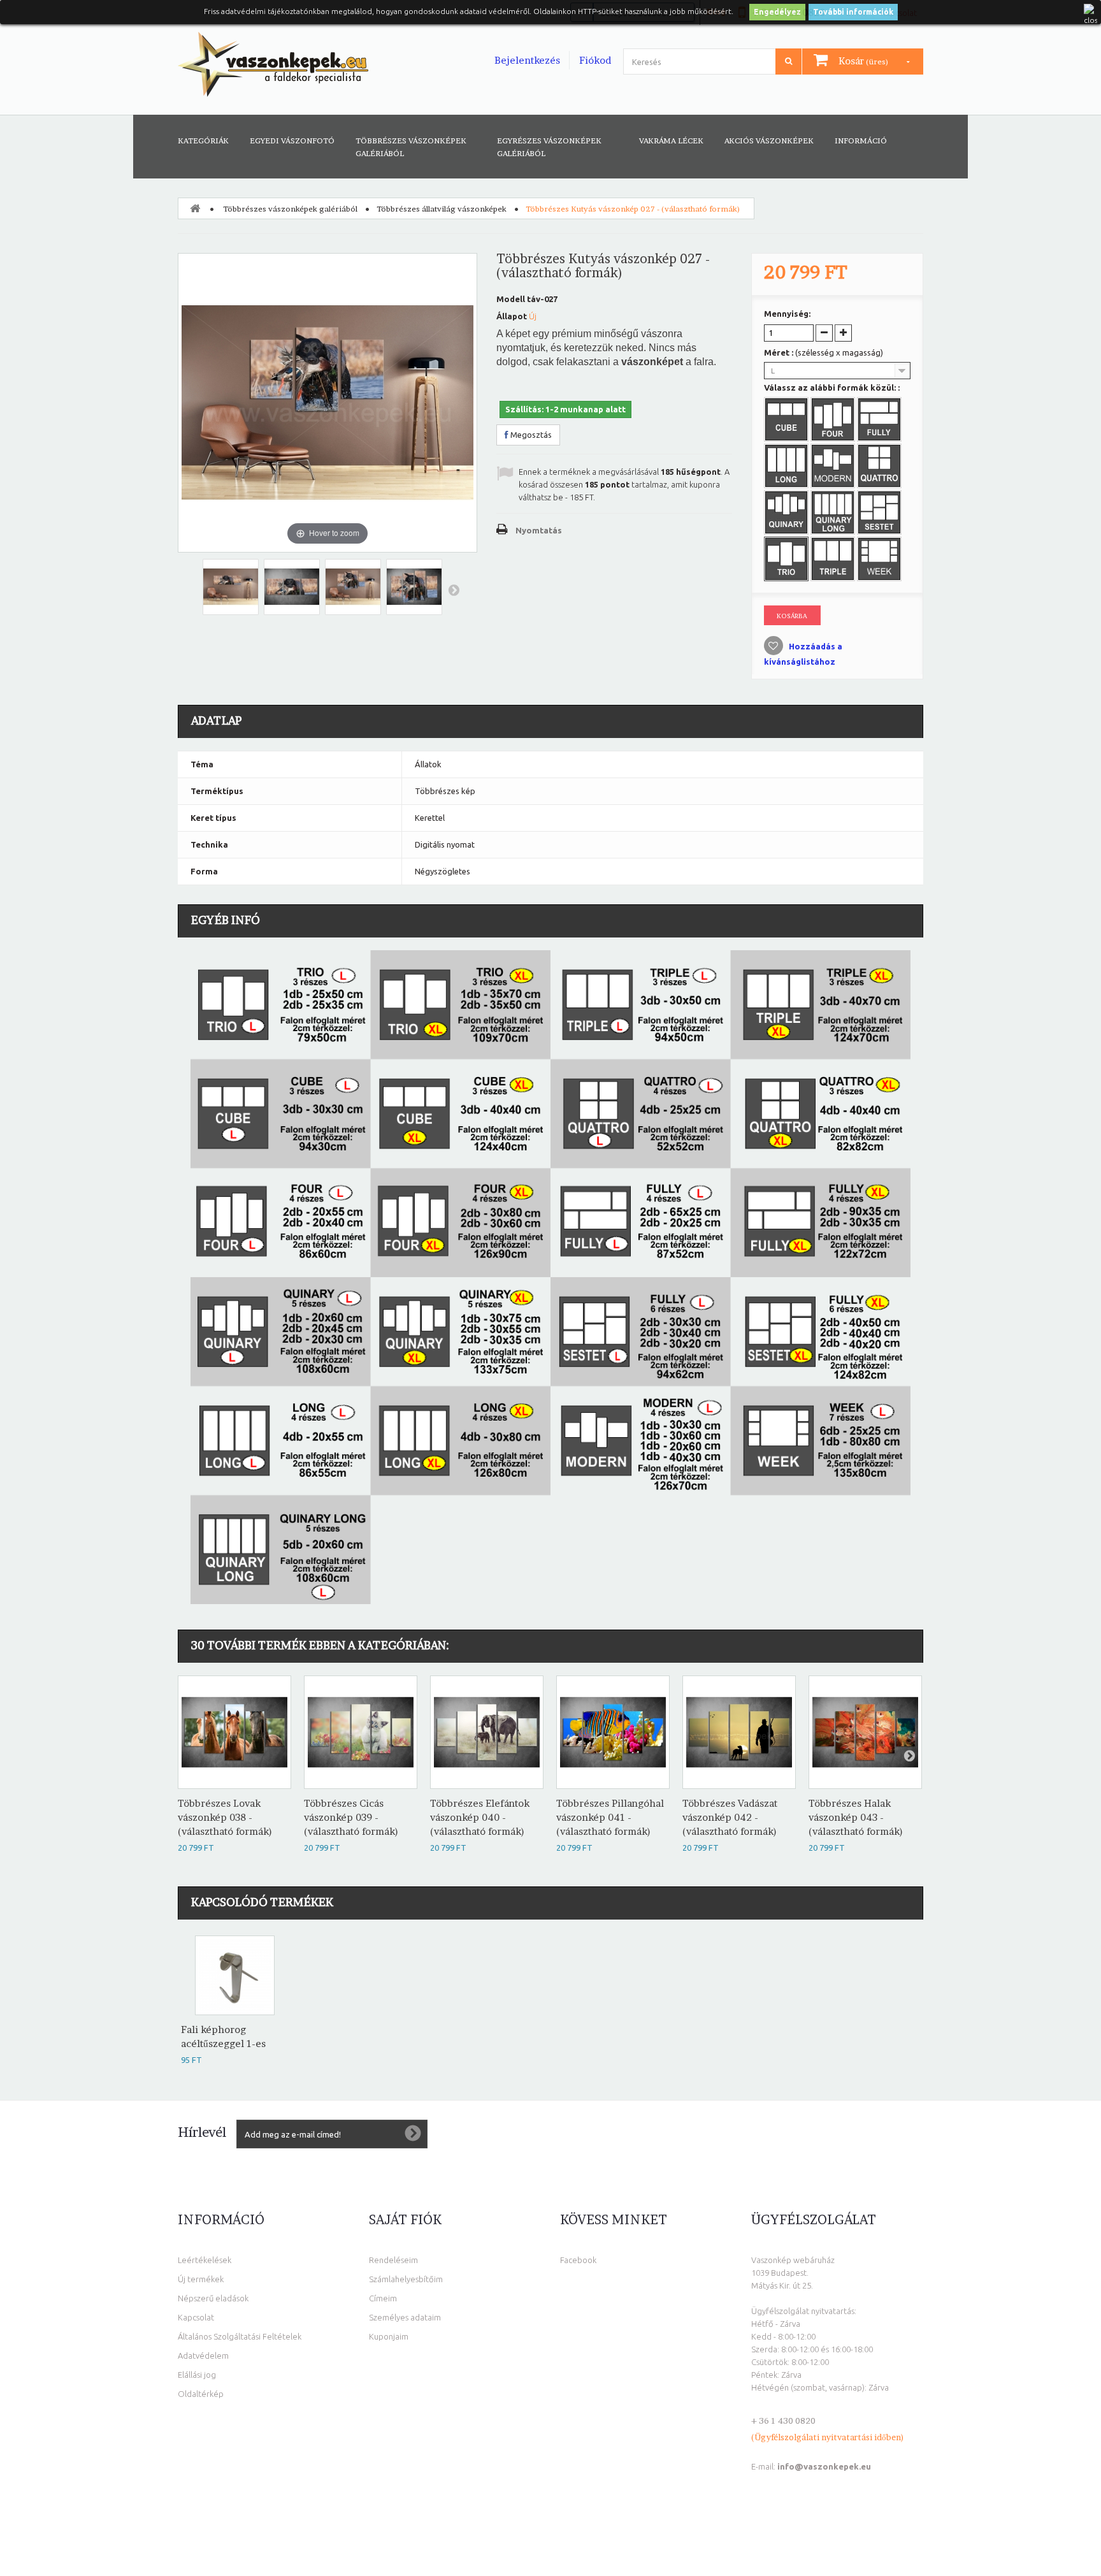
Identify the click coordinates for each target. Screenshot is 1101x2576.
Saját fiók (405, 2220)
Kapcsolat (196, 2317)
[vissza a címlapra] (195, 208)
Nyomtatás (539, 530)
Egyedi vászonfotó (292, 141)
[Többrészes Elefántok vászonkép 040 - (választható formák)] (487, 1732)
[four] (834, 421)
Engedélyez (777, 12)
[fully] (881, 421)
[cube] (788, 421)
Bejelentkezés (527, 60)
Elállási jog (197, 2375)
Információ (861, 141)
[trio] (788, 560)
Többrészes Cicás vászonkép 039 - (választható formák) (351, 1817)
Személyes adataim (405, 2317)
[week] (881, 560)
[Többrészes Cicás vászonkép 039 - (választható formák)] (361, 1732)
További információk (853, 12)
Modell (511, 299)
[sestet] (881, 514)
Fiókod (595, 60)
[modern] (834, 467)
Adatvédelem (203, 2355)
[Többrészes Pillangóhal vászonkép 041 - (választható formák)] (613, 1732)
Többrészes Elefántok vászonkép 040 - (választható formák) (480, 1817)
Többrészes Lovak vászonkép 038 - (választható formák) (225, 1817)
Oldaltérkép (201, 2394)
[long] (788, 467)
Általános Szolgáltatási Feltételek (240, 2336)
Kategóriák (203, 141)
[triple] (834, 560)
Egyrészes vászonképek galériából (549, 147)
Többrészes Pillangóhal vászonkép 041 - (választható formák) (610, 1817)
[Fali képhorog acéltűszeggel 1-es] (235, 1975)
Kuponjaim (389, 2336)
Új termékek (201, 2279)
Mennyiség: (787, 314)
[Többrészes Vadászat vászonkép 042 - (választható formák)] (739, 1732)
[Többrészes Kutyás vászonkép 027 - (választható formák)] (231, 587)
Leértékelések (205, 2260)
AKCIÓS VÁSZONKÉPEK (769, 141)
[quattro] (881, 467)
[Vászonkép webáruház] (273, 64)
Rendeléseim (393, 2260)
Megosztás (530, 435)
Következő (454, 590)
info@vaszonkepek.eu (824, 2466)
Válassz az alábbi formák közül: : (833, 387)
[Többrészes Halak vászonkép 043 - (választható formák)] (865, 1732)
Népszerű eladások (213, 2298)
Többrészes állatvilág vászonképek (442, 209)
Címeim (383, 2298)
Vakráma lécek (671, 141)
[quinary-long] (834, 514)
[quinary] (788, 514)
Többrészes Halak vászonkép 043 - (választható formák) (856, 1817)
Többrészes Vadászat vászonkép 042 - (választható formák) (730, 1817)
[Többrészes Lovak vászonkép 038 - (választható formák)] (234, 1732)
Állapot (512, 316)
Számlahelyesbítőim (406, 2279)
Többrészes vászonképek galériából (411, 147)
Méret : (824, 352)
